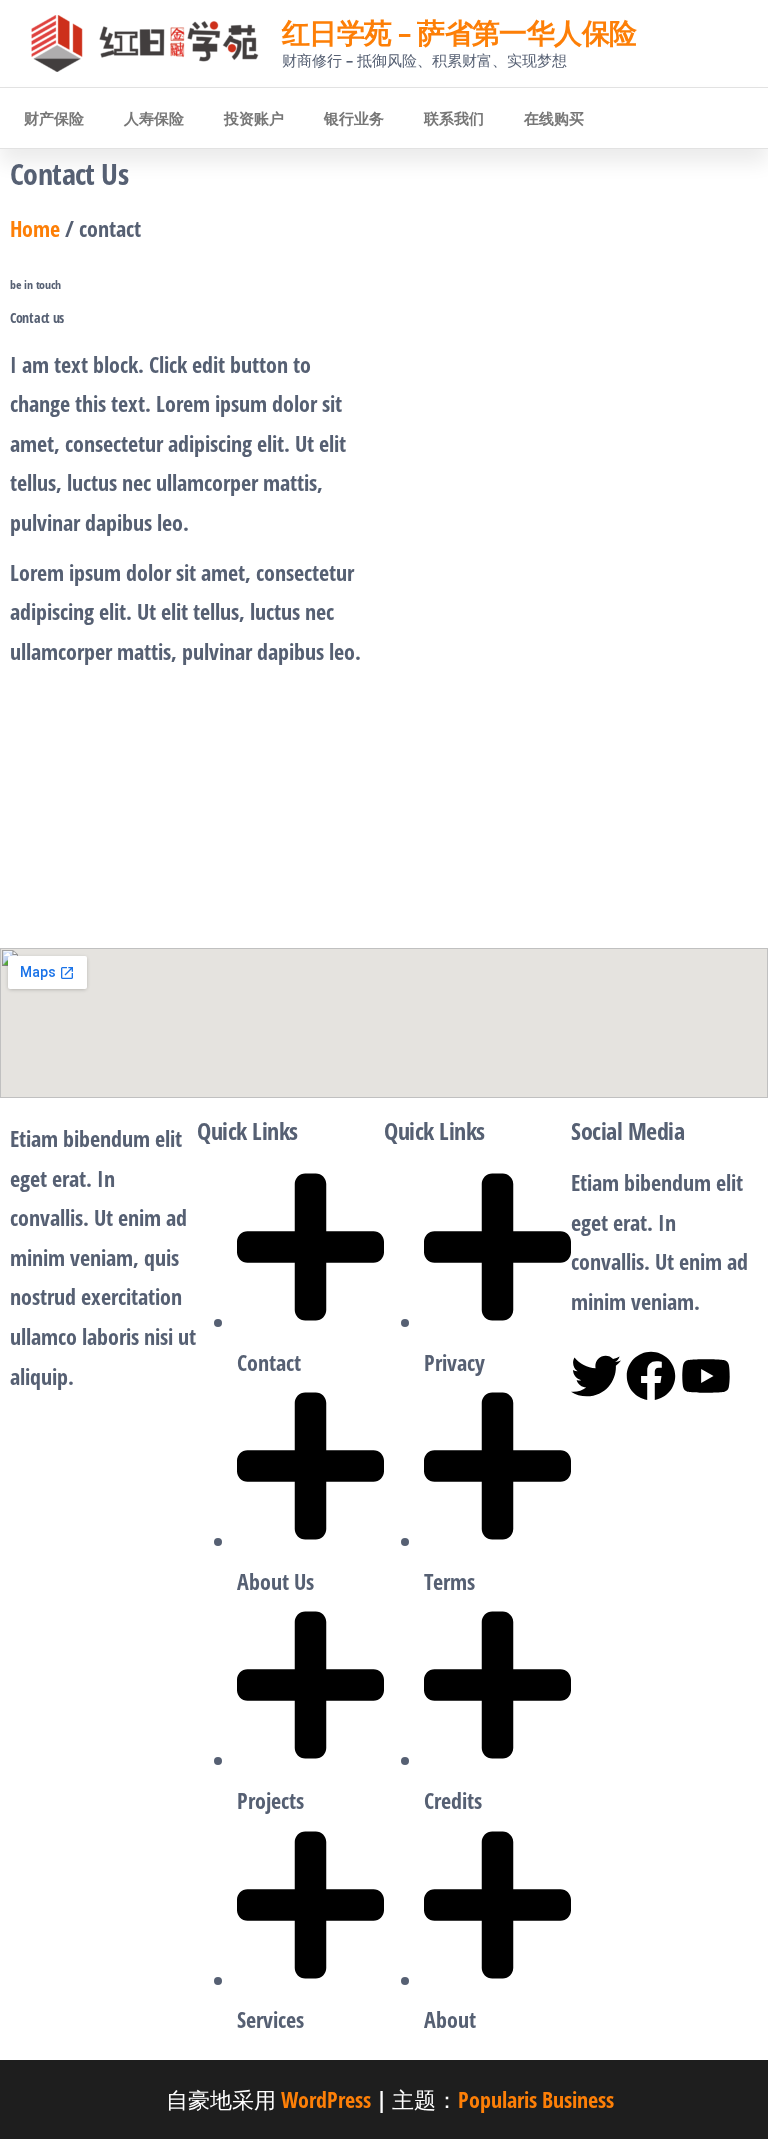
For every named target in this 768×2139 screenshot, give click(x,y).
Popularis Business (536, 2099)
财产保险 (54, 118)
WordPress (326, 2099)
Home (35, 228)
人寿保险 (154, 118)
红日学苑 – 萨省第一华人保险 (459, 32)
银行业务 (354, 118)
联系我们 (454, 118)
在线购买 (554, 118)
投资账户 (254, 118)
